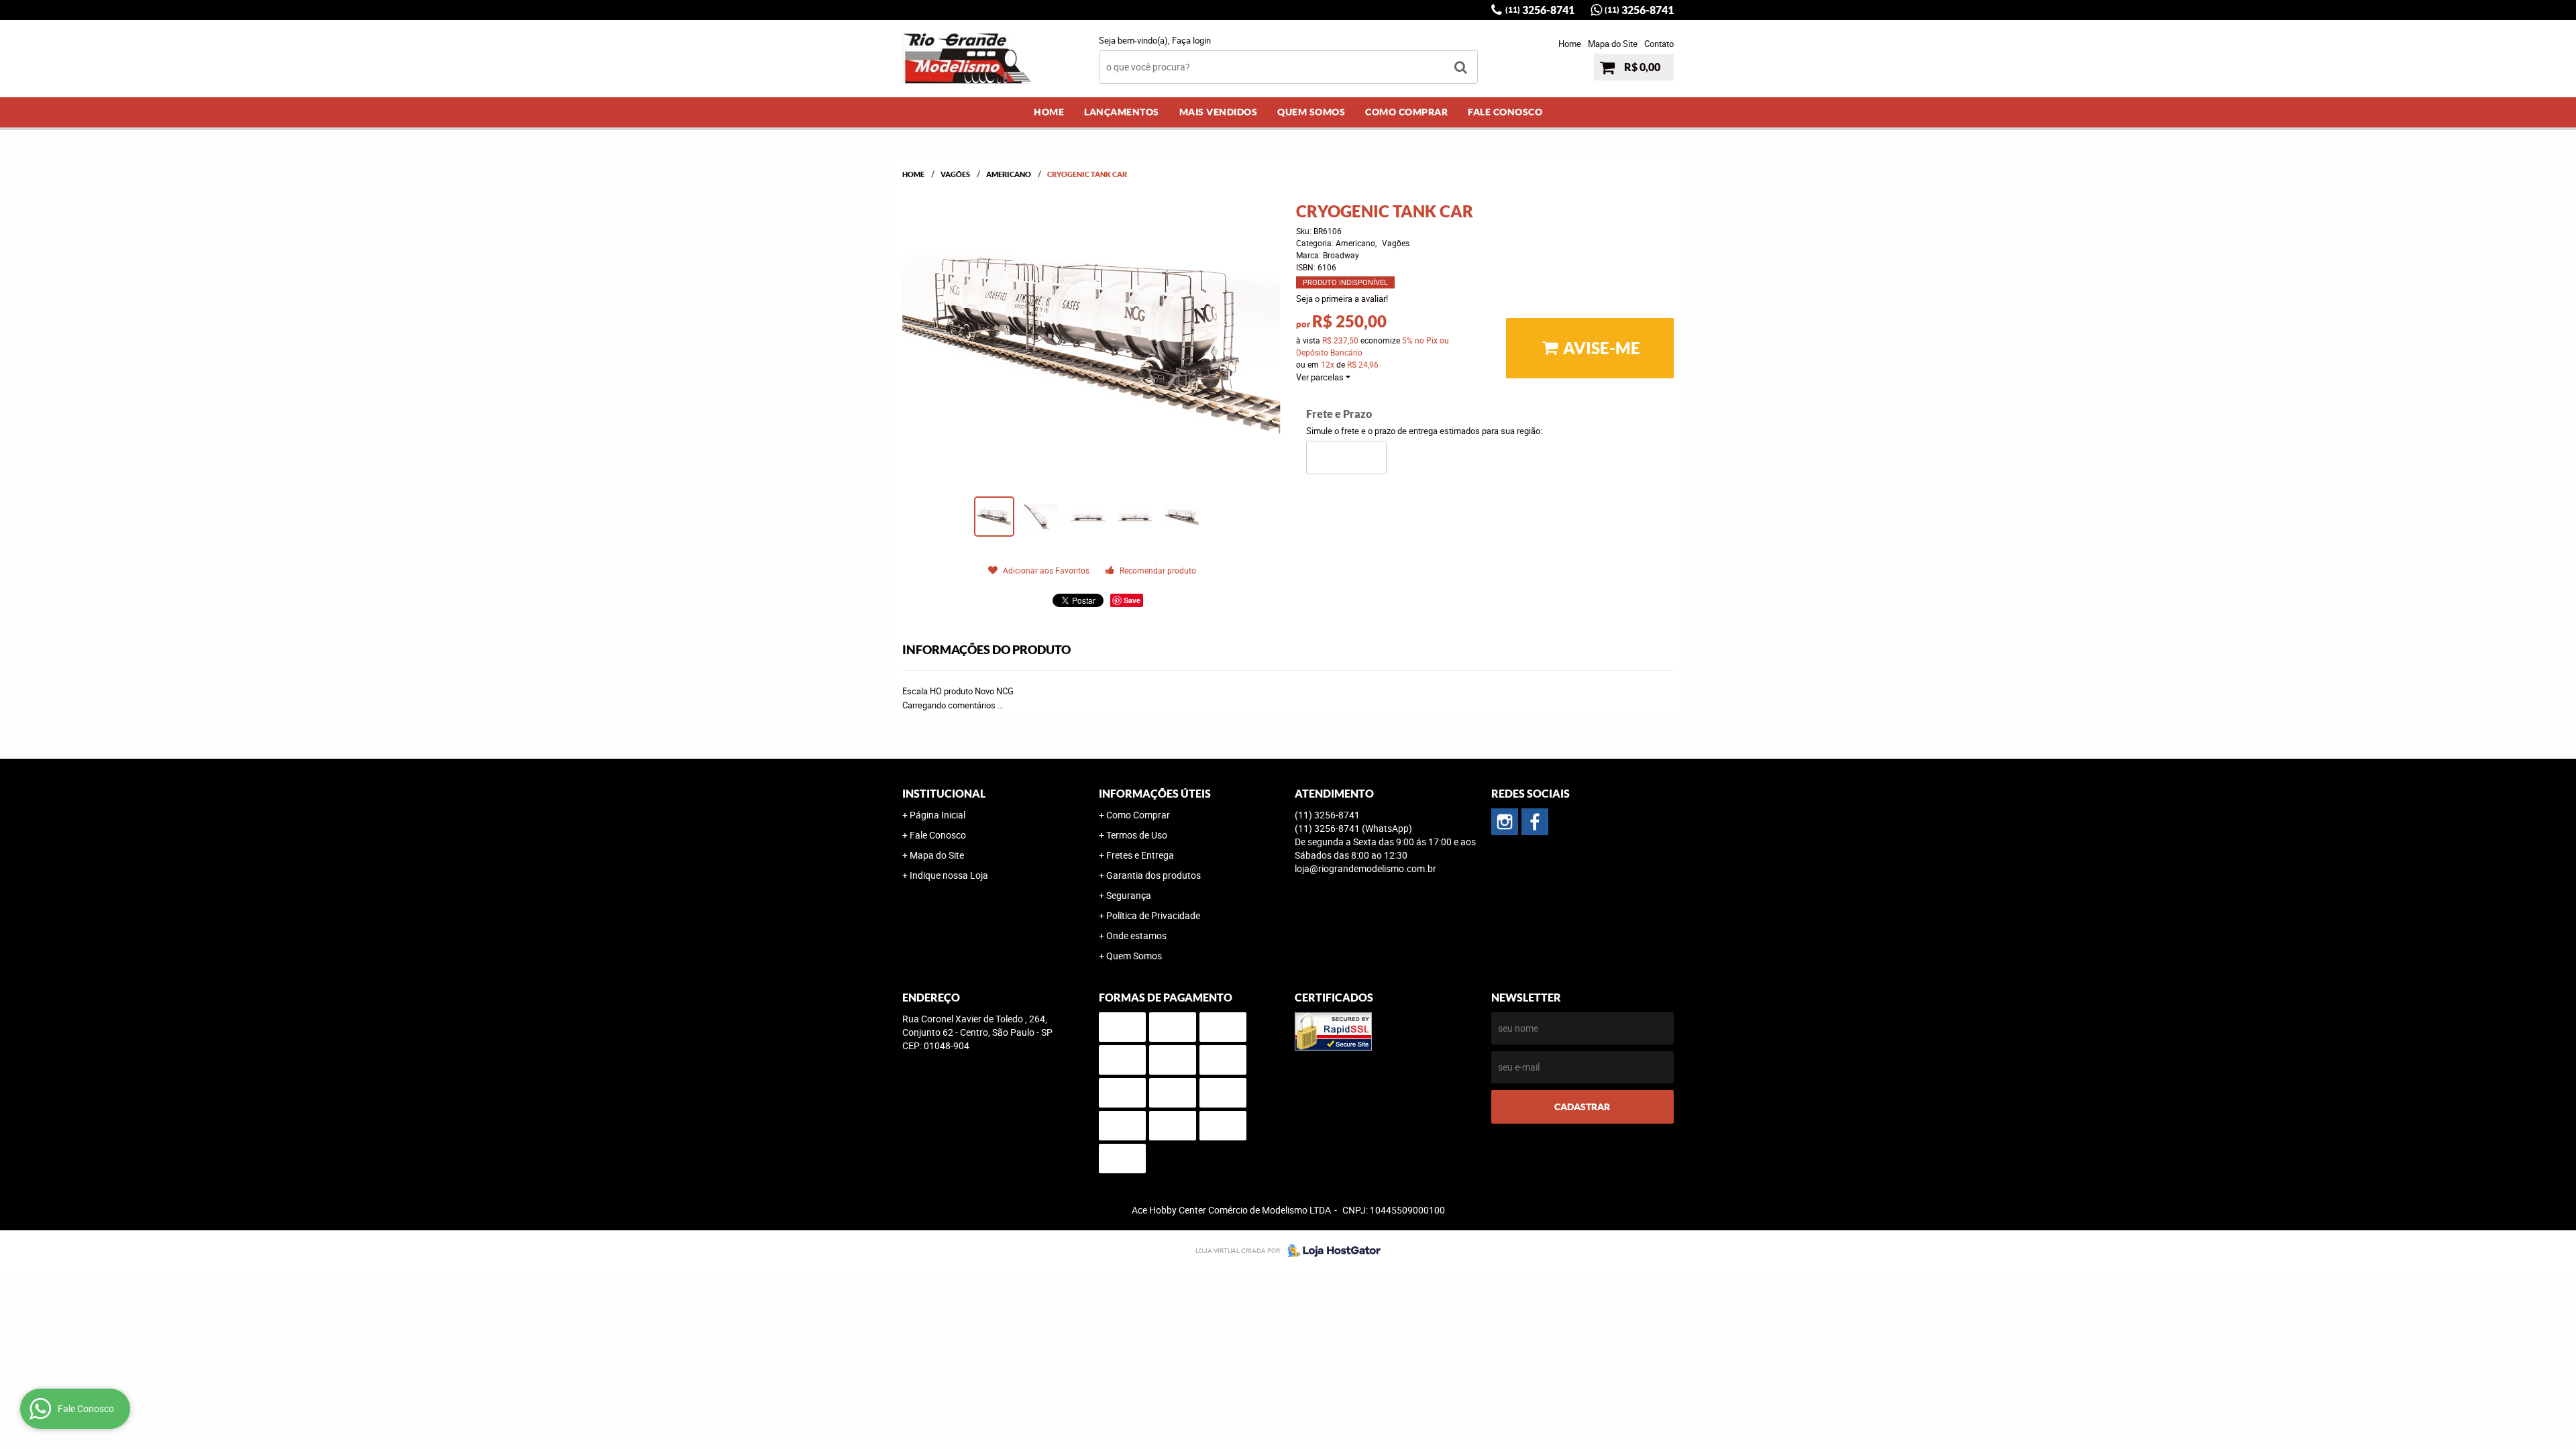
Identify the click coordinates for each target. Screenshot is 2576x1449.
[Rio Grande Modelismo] (1535, 822)
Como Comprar (1406, 112)
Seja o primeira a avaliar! (1342, 299)
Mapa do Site (1613, 44)
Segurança (1129, 895)
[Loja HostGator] (1330, 1250)
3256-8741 (1540, 10)
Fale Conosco (1505, 112)
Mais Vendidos (1219, 112)
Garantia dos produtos (1153, 875)
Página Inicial (937, 815)
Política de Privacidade (1153, 915)
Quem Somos (1311, 112)
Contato (1659, 44)
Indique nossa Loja (949, 875)
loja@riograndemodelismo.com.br (1365, 868)
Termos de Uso (1137, 835)
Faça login (1191, 40)
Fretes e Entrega (1140, 855)
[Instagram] (1505, 822)
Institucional (944, 794)
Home (1570, 44)
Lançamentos (1122, 112)
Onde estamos (1136, 935)
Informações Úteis (1155, 794)
